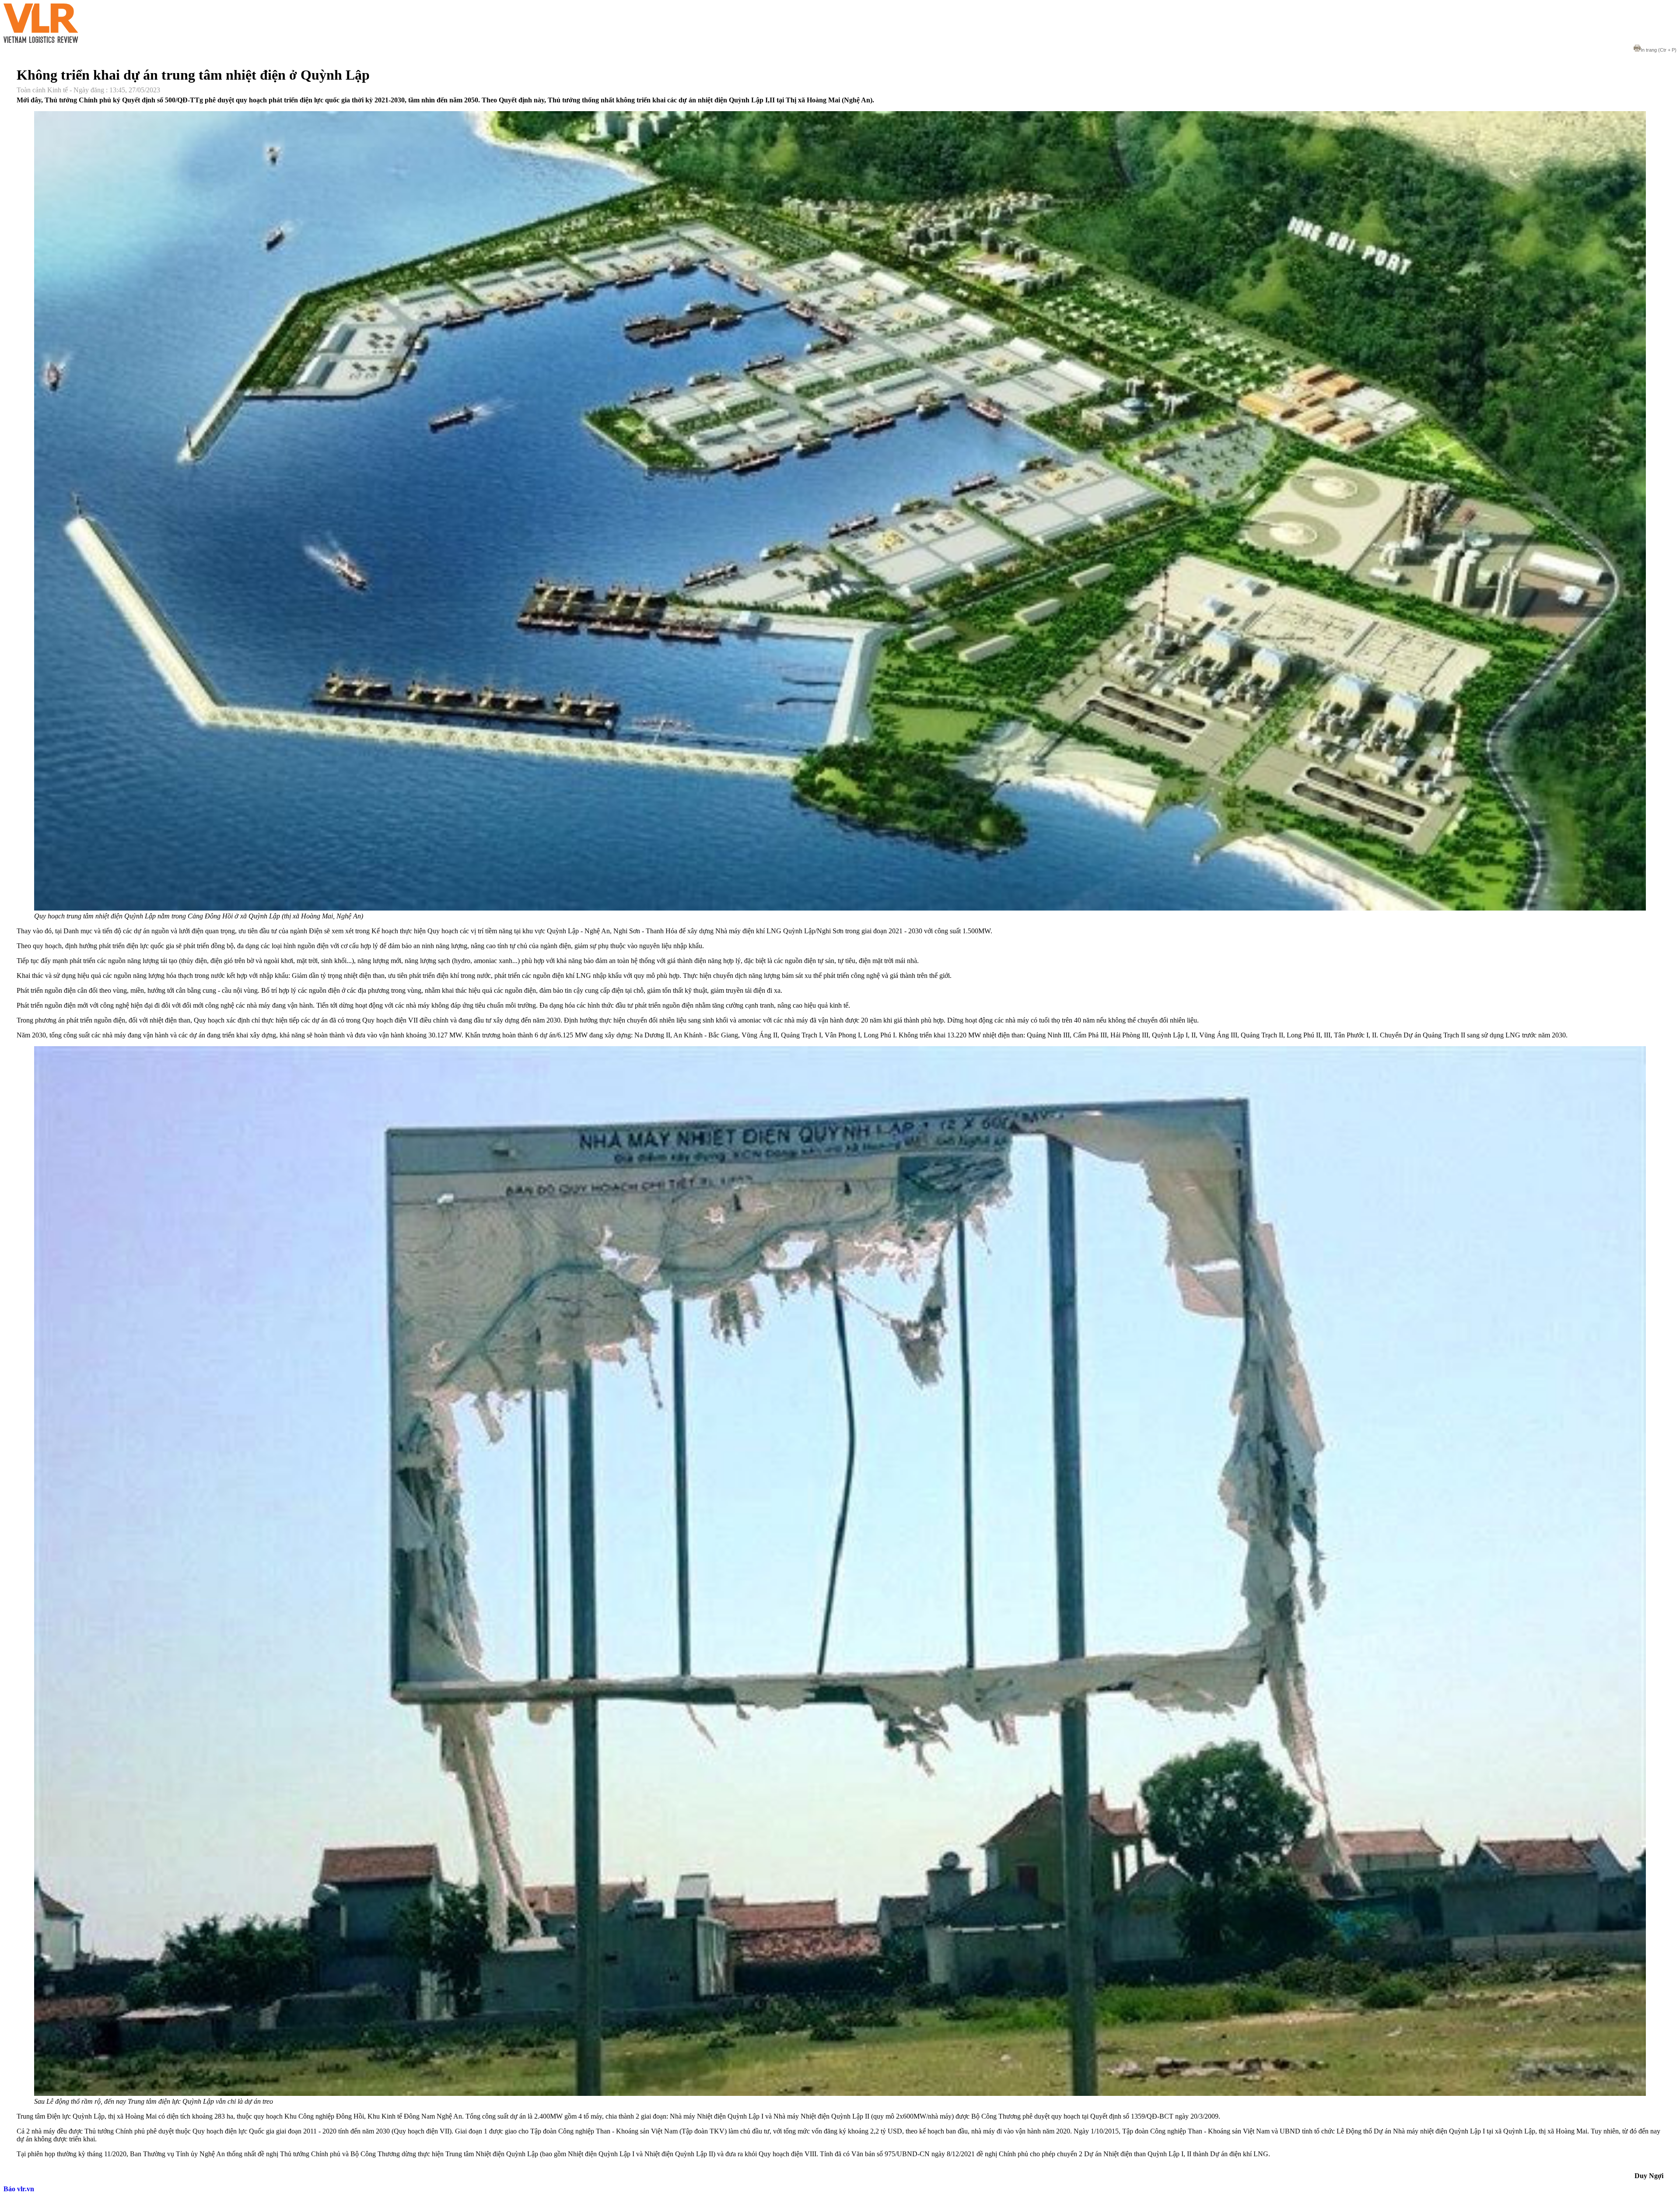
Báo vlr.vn (19, 2189)
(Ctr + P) (1659, 50)
